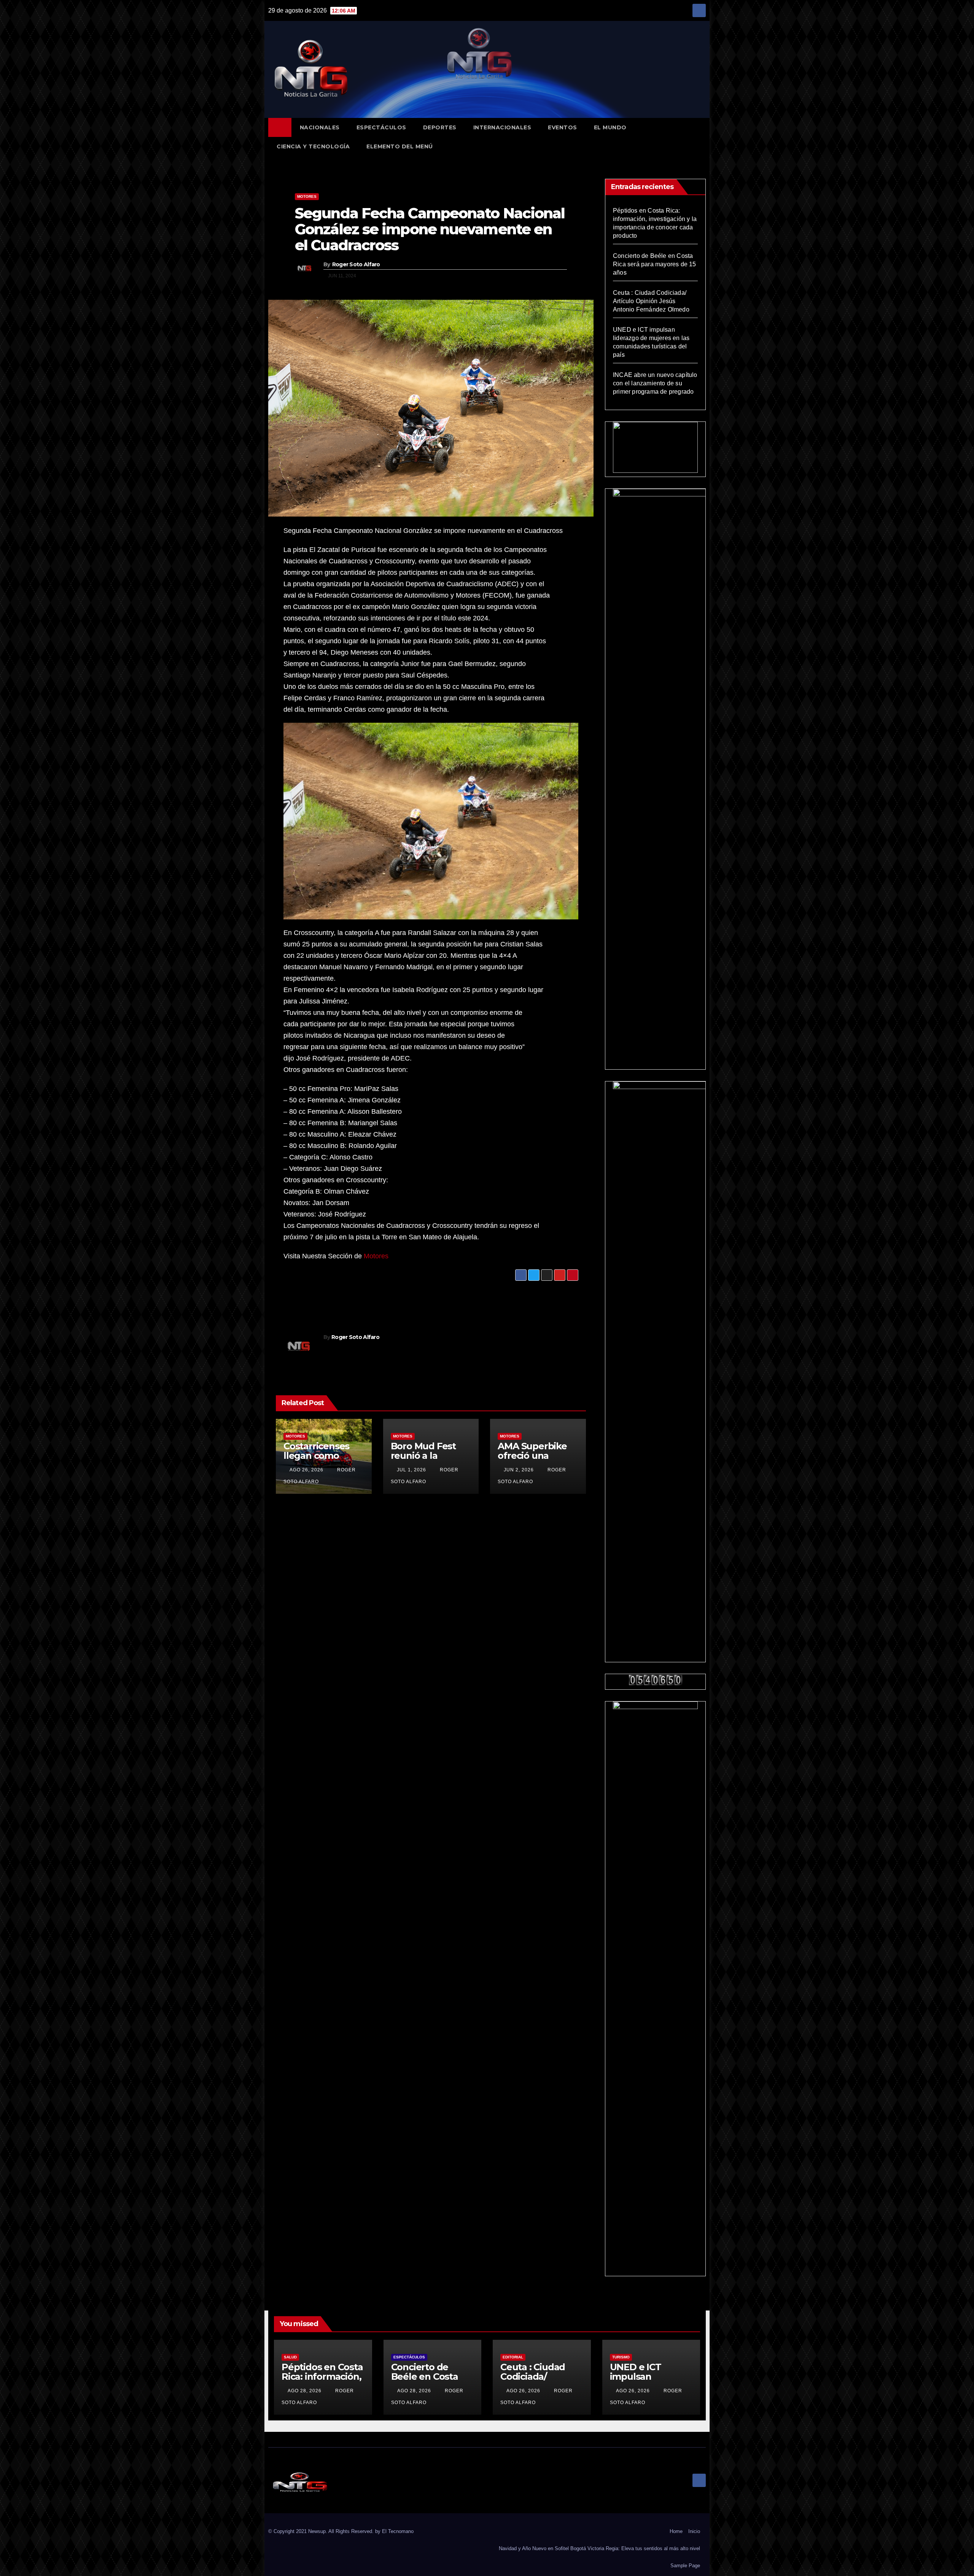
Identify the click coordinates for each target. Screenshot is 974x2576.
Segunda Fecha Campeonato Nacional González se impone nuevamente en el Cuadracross (430, 229)
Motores (307, 196)
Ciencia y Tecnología (313, 146)
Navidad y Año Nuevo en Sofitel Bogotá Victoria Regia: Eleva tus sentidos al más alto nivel (599, 2548)
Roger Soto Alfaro (356, 264)
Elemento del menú (400, 146)
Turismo (621, 2357)
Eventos (563, 127)
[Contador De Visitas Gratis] (656, 1680)
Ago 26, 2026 (306, 1470)
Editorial (513, 2357)
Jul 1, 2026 (411, 1470)
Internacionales (502, 127)
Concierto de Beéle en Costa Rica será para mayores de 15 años (655, 264)
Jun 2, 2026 (519, 1470)
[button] (703, 137)
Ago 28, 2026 (305, 2391)
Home (676, 2531)
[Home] (280, 127)
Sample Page (685, 2566)
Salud (290, 2357)
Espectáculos (381, 127)
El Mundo (610, 127)
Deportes (440, 127)
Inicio (694, 2531)
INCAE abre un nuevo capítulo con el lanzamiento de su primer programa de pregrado (655, 383)
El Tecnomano (398, 2531)
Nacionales (320, 127)
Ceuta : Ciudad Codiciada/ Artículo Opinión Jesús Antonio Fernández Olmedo (651, 301)
